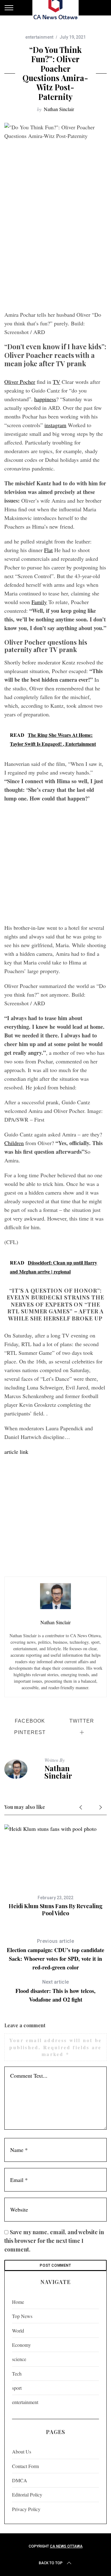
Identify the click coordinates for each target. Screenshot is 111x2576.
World (18, 2331)
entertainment (39, 37)
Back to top (51, 2563)
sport (17, 2388)
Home (18, 2302)
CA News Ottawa (66, 2546)
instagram (55, 425)
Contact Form (25, 2466)
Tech (17, 2374)
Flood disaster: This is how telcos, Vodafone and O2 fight (55, 1991)
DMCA (20, 2480)
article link (16, 1452)
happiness (45, 399)
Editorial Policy (27, 2494)
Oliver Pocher (20, 382)
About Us (22, 2451)
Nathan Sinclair (59, 109)
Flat (48, 550)
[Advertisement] (55, 248)
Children (14, 1143)
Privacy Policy (26, 2509)
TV (56, 382)
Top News (22, 2316)
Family (39, 602)
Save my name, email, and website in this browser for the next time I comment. (54, 2241)
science (19, 2359)
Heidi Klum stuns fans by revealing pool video (56, 1910)
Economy (21, 2345)
